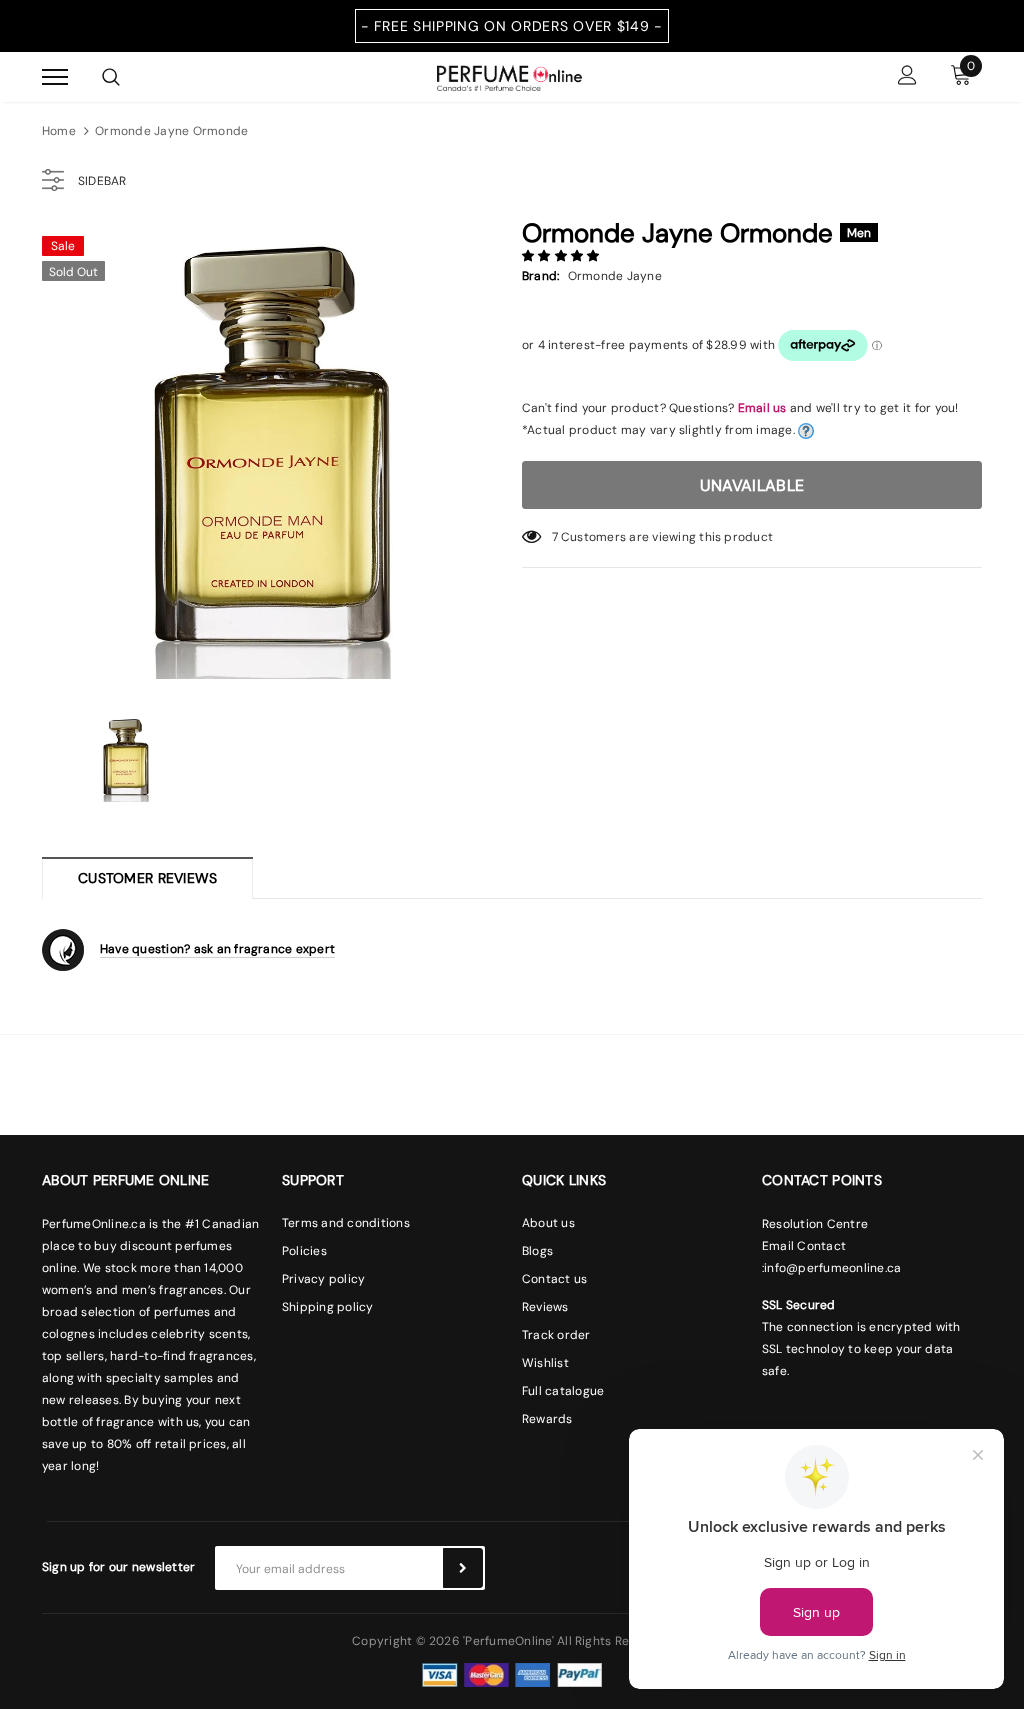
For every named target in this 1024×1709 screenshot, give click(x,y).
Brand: (540, 276)
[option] (272, 455)
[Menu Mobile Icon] (55, 77)
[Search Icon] (111, 77)
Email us (762, 408)
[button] (562, 256)
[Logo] (509, 76)
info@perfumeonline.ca (832, 1268)
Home (59, 131)
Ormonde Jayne (615, 276)
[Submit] (463, 1568)
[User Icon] (907, 77)
